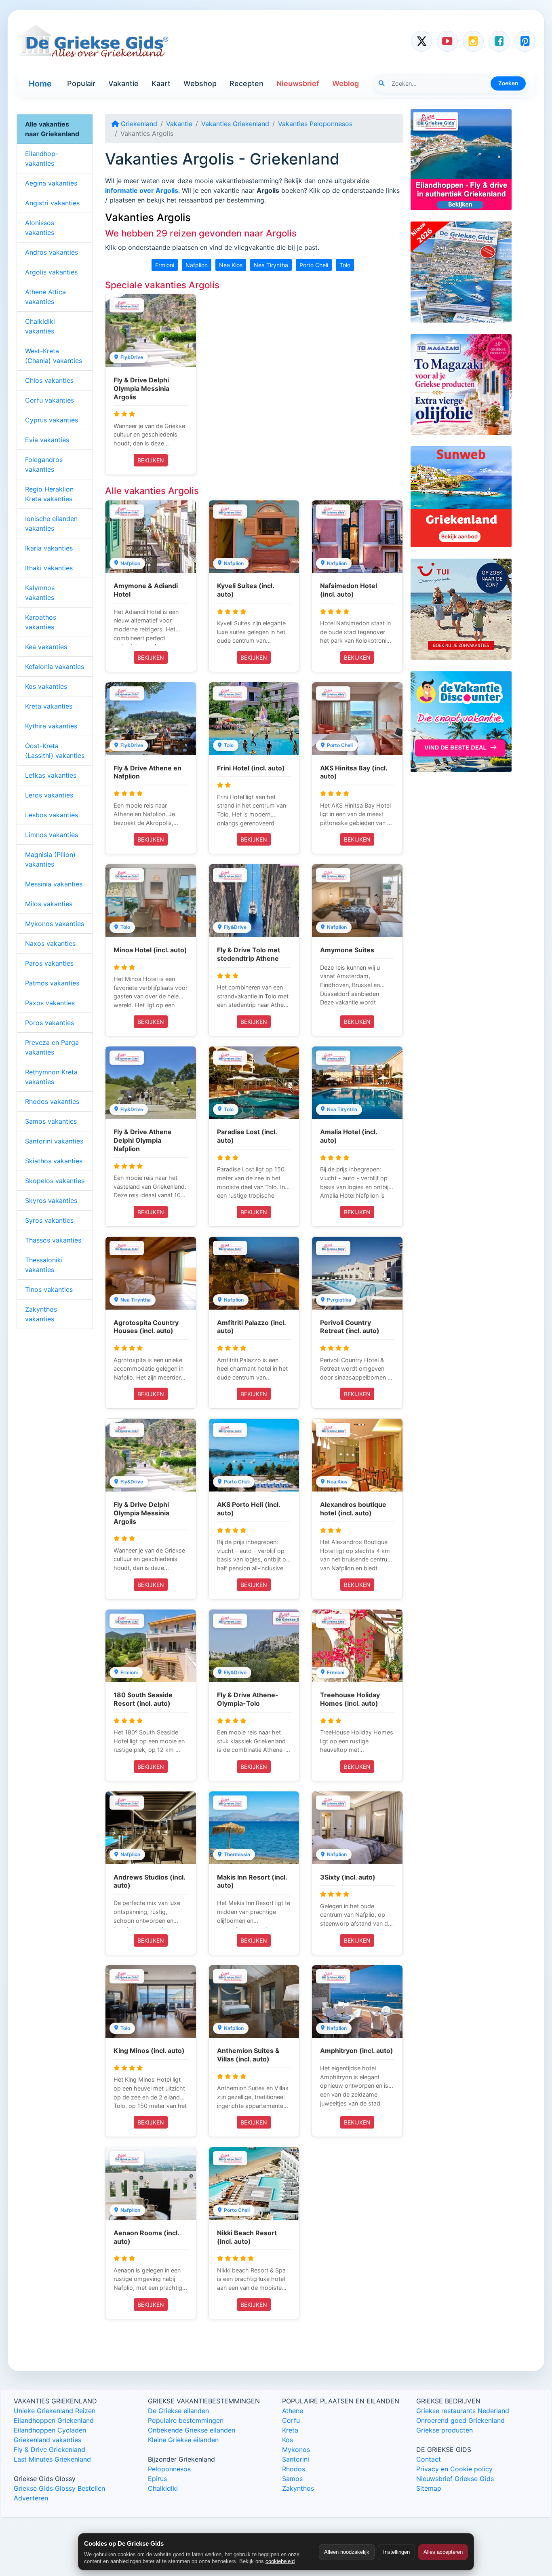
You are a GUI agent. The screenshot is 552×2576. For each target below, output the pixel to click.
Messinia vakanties (54, 884)
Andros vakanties (52, 252)
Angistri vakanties (52, 203)
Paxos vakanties (50, 1003)
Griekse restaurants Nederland (463, 2411)
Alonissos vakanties (40, 228)
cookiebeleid (280, 2561)
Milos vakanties (49, 904)
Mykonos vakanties (55, 924)
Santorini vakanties (54, 1141)
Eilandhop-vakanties (42, 158)
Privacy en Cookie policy (454, 2469)
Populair (81, 83)
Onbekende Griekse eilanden (192, 2430)
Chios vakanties (49, 380)
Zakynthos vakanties (41, 1314)
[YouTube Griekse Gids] (447, 41)
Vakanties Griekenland (235, 124)
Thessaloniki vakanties (44, 1265)
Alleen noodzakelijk (347, 2552)
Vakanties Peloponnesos (315, 124)
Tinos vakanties (49, 1289)
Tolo (345, 265)
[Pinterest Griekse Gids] (525, 41)
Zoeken (508, 83)
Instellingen (396, 2552)
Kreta (290, 2430)
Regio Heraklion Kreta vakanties (49, 494)
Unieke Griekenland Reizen (55, 2411)
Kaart (161, 83)
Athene (293, 2411)
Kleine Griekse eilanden (183, 2440)
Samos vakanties (51, 1121)
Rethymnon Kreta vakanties (51, 1077)
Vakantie (123, 83)
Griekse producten (445, 2430)
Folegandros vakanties (44, 464)
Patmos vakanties (52, 983)
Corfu (291, 2420)
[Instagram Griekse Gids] (473, 41)
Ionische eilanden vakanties (51, 523)
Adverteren (31, 2498)
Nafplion (197, 265)
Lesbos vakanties (52, 815)
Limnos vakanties (52, 835)
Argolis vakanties (51, 272)
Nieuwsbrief (298, 83)
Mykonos (296, 2449)
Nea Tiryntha (271, 265)
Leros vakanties (49, 795)
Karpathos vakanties (41, 622)
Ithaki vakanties (49, 568)
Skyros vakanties (51, 1200)
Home (40, 84)
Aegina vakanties (51, 183)
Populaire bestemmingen (186, 2420)
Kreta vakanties (49, 706)
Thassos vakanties (53, 1240)
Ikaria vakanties (49, 548)
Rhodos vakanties (52, 1101)
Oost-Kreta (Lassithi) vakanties (55, 751)
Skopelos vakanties (55, 1181)
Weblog (346, 83)
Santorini (296, 2459)
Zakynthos (298, 2488)
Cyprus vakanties (52, 420)
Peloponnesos (169, 2469)
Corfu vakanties (50, 400)
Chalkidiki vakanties (40, 326)
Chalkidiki (163, 2488)
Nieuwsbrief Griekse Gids (455, 2479)
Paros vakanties (49, 963)
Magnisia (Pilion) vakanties (50, 859)
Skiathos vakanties (54, 1161)
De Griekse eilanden (178, 2411)
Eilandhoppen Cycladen (50, 2430)
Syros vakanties (49, 1220)
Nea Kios (231, 265)
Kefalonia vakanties (55, 667)
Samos (292, 2479)
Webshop (200, 83)
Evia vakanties (47, 440)
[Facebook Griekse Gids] (499, 41)
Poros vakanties (50, 1023)
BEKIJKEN (151, 460)
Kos (288, 2440)
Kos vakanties (46, 686)
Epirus (157, 2479)
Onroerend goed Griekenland (460, 2420)
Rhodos (294, 2469)
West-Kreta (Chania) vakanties (54, 356)
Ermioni (165, 265)
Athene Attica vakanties (45, 297)
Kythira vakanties (51, 726)
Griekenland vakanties (47, 2440)
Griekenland (138, 124)
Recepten (247, 83)
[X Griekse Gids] (421, 41)
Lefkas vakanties (51, 775)
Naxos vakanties (50, 943)
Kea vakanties (46, 647)
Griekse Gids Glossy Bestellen (59, 2488)
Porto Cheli (314, 265)
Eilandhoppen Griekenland (54, 2420)
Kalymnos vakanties (40, 593)
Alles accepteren (443, 2552)
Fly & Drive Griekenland (50, 2449)
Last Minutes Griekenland (52, 2459)
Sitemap (429, 2488)
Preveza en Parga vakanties (52, 1047)
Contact (429, 2459)
